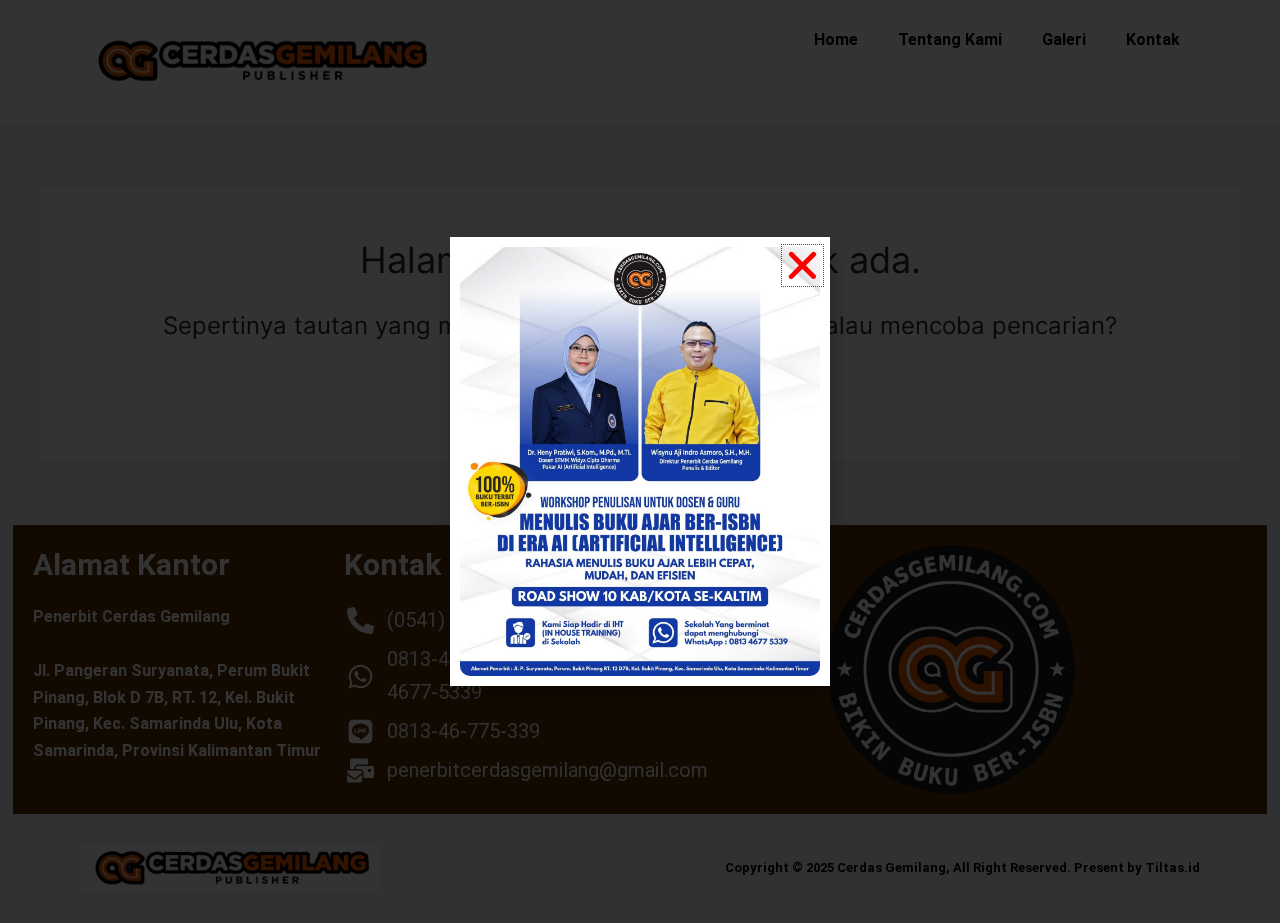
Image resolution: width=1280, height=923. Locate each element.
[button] (802, 265)
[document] (640, 461)
